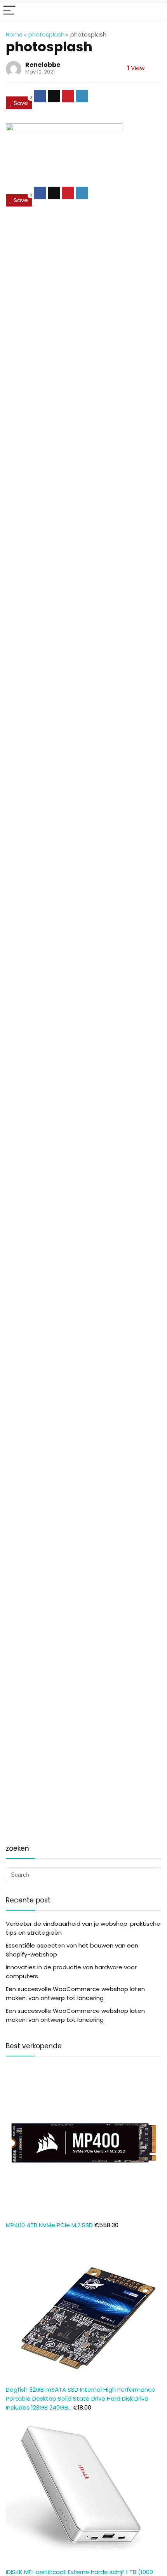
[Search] (155, 11)
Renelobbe (43, 65)
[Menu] (9, 11)
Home (14, 35)
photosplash (46, 35)
